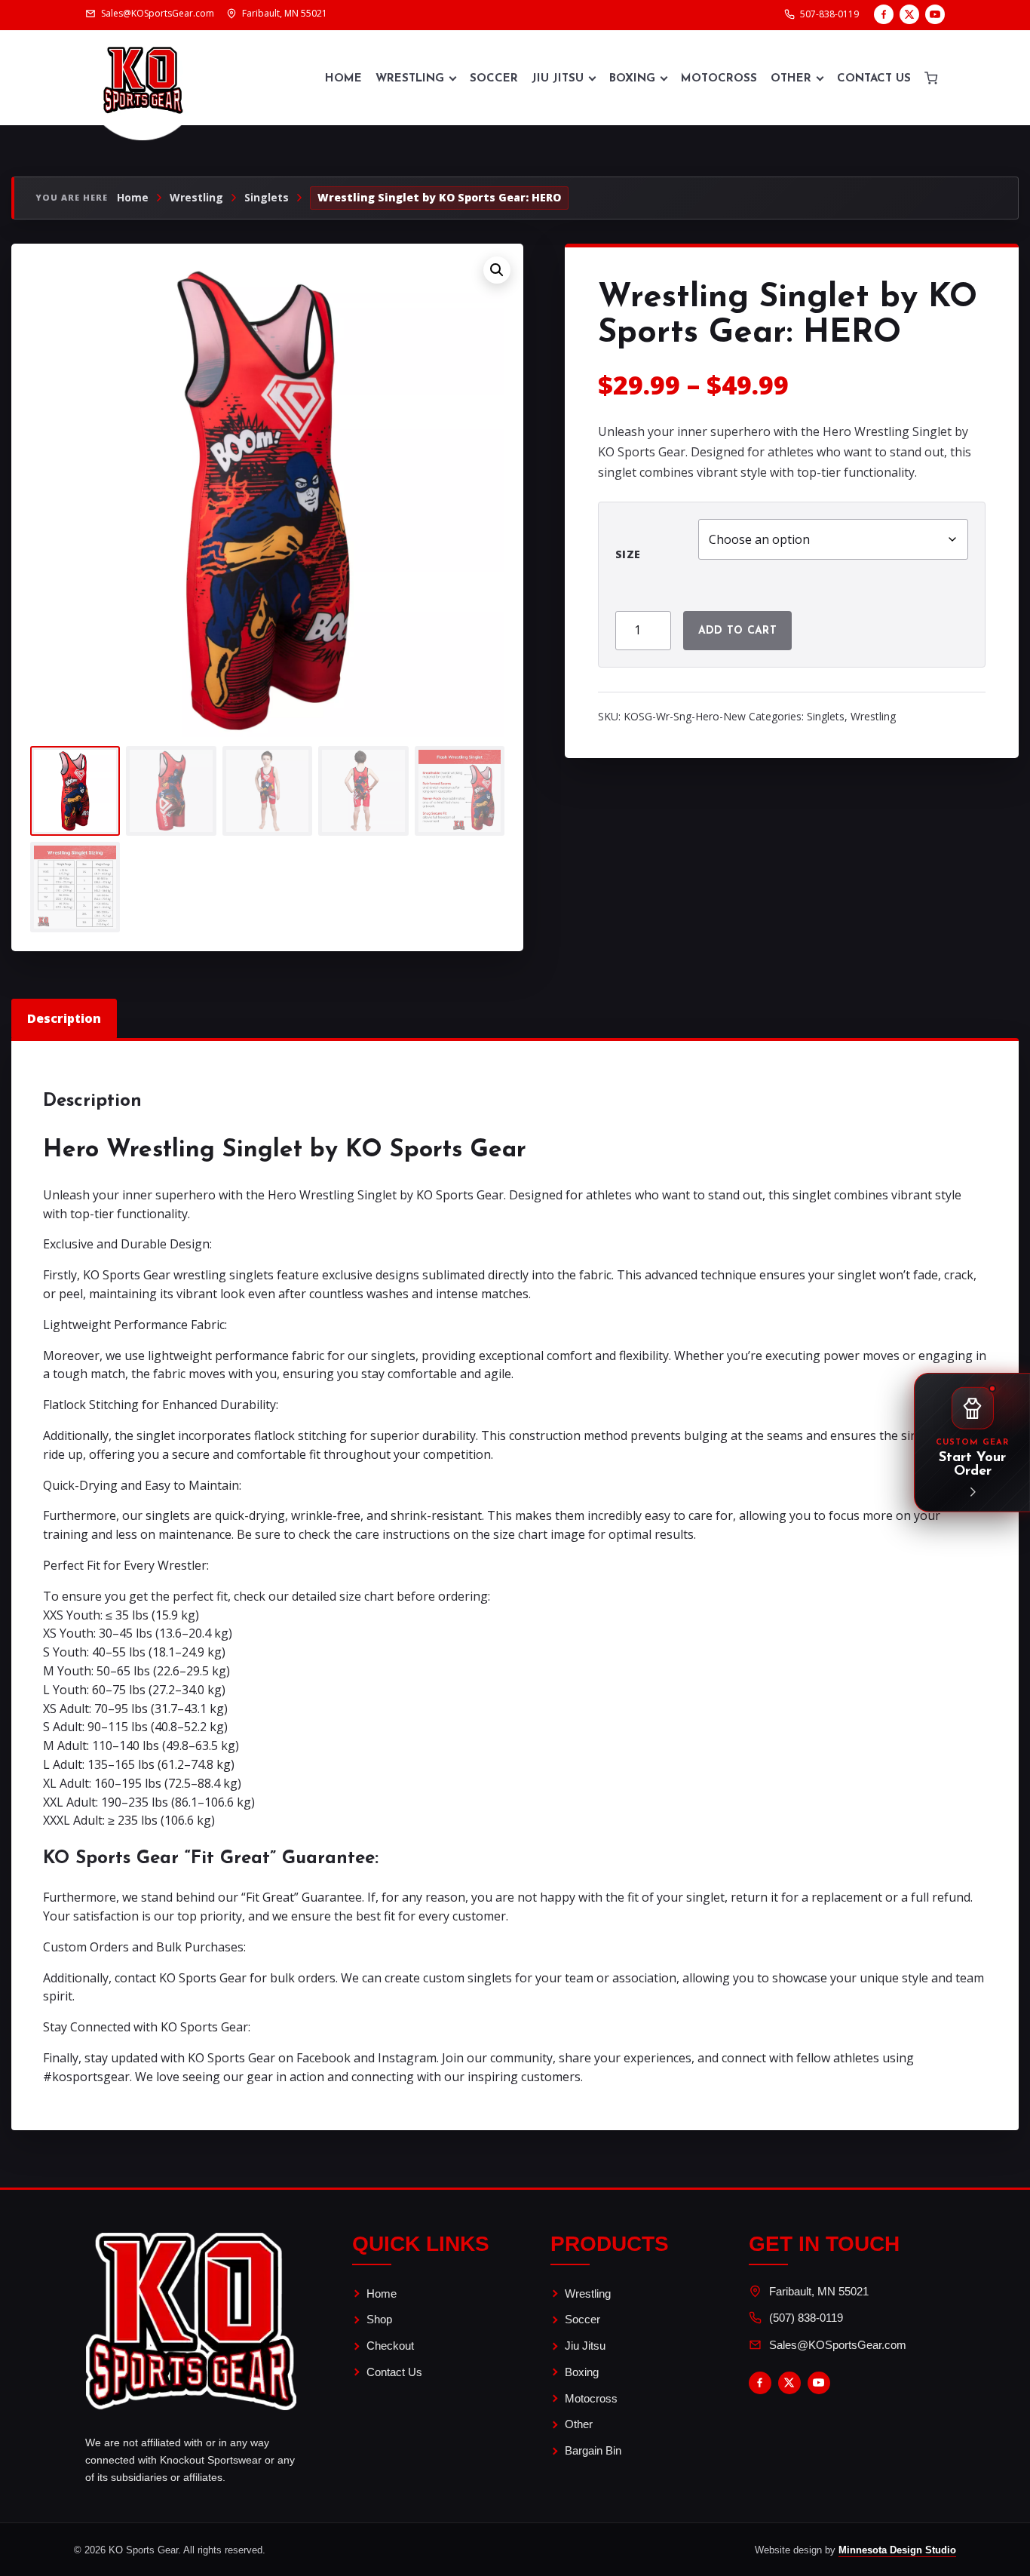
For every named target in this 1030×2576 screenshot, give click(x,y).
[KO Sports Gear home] (143, 78)
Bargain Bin (593, 2450)
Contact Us (874, 79)
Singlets (267, 198)
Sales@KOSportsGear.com (838, 2345)
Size (628, 554)
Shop (379, 2319)
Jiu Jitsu (558, 79)
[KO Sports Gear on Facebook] (884, 14)
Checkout (390, 2346)
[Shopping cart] (931, 78)
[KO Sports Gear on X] (909, 14)
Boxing (632, 79)
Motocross (719, 79)
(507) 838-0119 (806, 2318)
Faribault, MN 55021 (819, 2291)
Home (343, 79)
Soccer (494, 79)
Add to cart (737, 631)
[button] (497, 270)
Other (791, 79)
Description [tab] (64, 1018)
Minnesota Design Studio (897, 2550)
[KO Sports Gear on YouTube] (935, 14)
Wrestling (410, 79)
